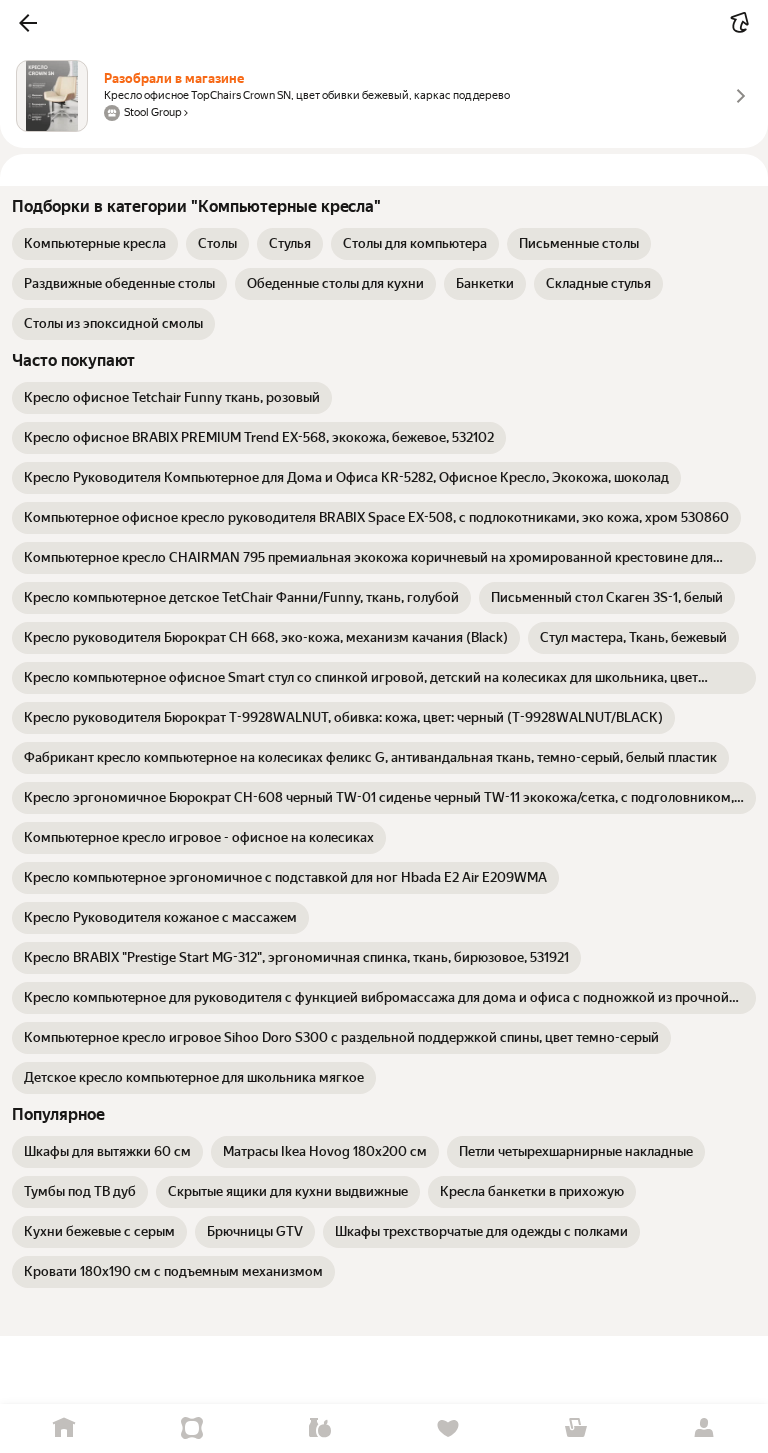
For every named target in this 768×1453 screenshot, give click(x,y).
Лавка (320, 1428)
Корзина (576, 1428)
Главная (64, 1428)
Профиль (704, 1428)
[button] (28, 23)
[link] (95, 244)
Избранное (448, 1428)
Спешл (192, 1428)
